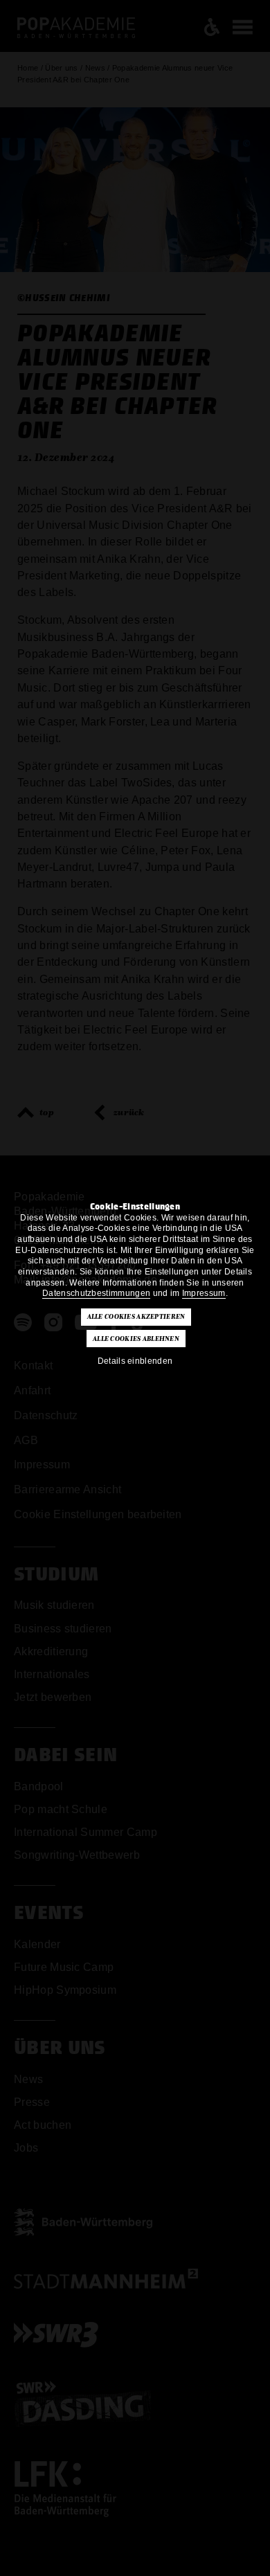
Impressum (204, 1293)
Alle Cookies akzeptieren (136, 1317)
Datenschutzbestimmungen (96, 1293)
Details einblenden (135, 1361)
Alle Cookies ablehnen (136, 1339)
